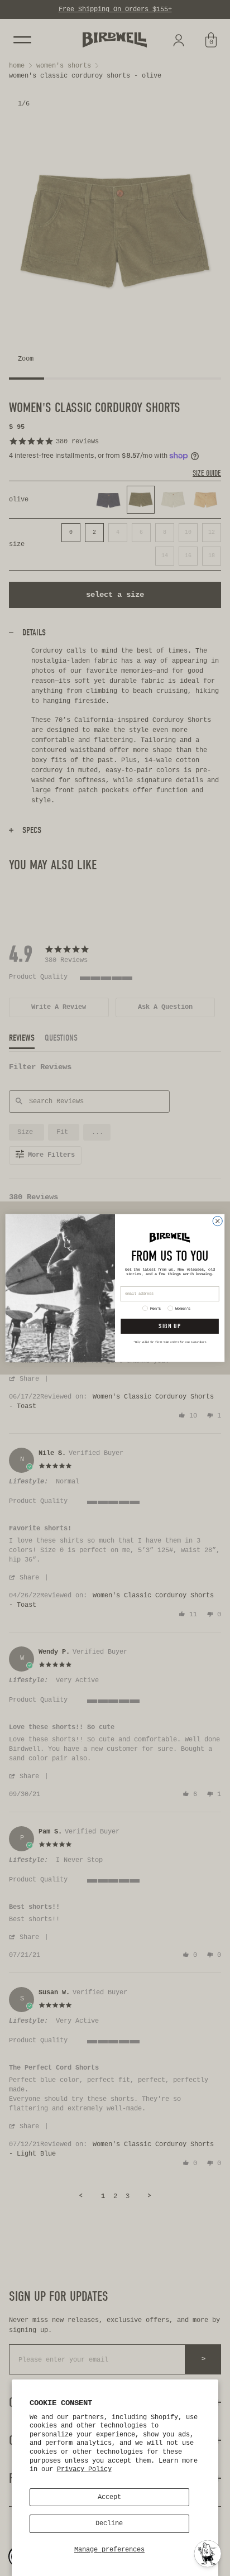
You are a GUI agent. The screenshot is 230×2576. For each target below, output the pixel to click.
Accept (109, 2497)
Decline (109, 2524)
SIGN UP (169, 1326)
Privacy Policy (84, 2469)
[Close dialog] (217, 1221)
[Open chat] (208, 2554)
